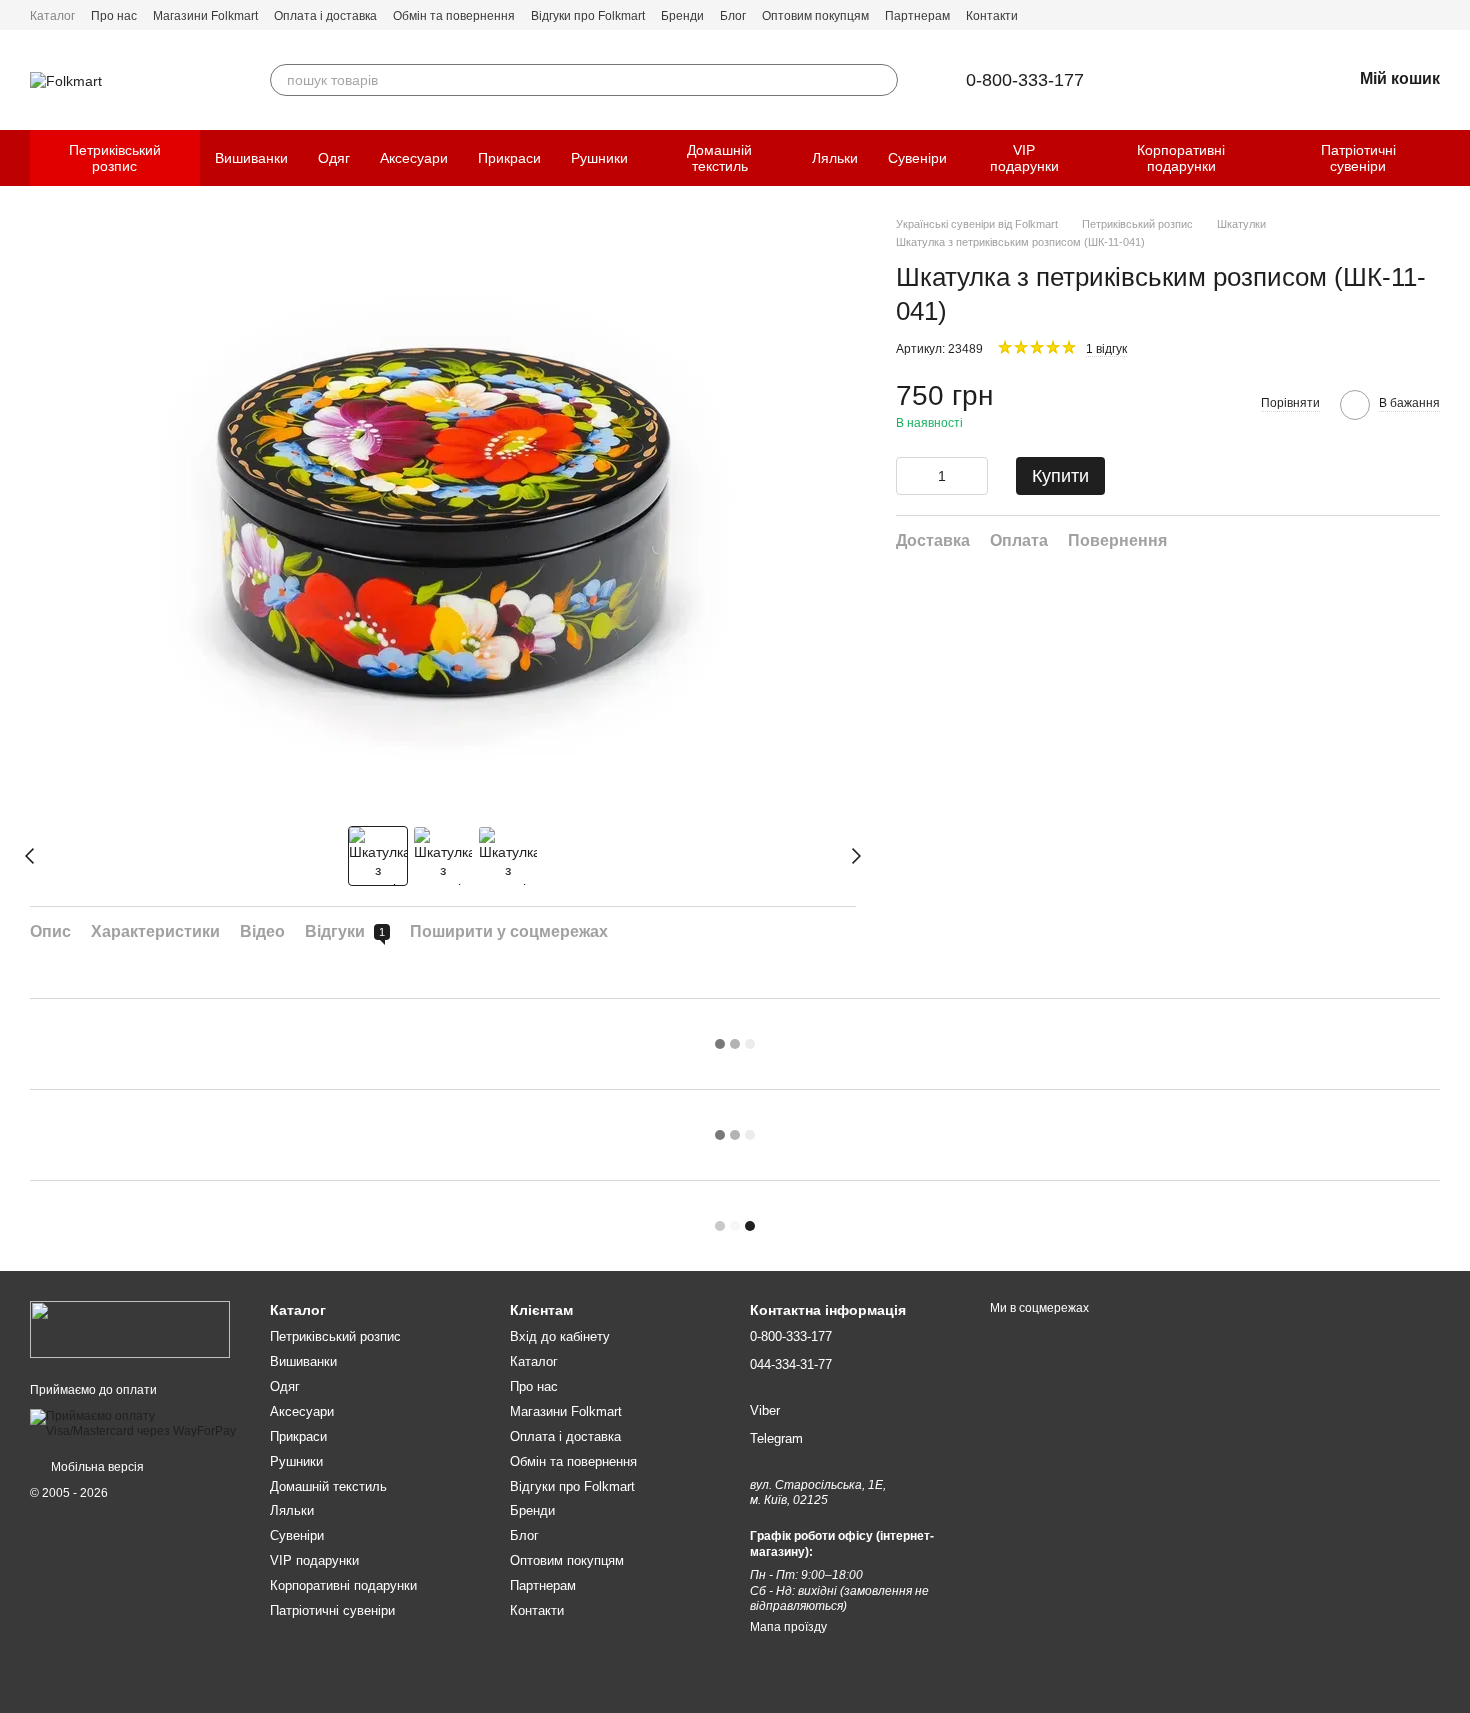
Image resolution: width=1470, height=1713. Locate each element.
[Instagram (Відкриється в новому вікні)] (1432, 15)
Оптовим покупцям (815, 16)
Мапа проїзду (788, 1627)
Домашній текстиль (719, 158)
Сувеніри (917, 158)
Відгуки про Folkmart (588, 16)
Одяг (334, 158)
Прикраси (509, 158)
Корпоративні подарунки (1181, 158)
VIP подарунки (1024, 158)
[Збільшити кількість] (973, 476)
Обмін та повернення (454, 16)
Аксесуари (414, 158)
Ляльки (835, 158)
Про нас (114, 16)
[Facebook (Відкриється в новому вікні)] (1408, 15)
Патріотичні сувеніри (1358, 158)
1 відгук (1106, 349)
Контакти (992, 16)
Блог (733, 16)
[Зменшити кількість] (911, 476)
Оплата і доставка (325, 16)
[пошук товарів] (882, 80)
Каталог (52, 16)
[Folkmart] (130, 1329)
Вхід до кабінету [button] (560, 1336)
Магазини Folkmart (205, 16)
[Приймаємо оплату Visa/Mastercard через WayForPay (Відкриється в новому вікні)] (135, 1423)
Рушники (599, 158)
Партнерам (917, 16)
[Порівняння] (1232, 80)
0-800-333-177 (1025, 80)
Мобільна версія (96, 1467)
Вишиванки (251, 158)
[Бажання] (1284, 80)
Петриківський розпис (115, 158)
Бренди (682, 16)
